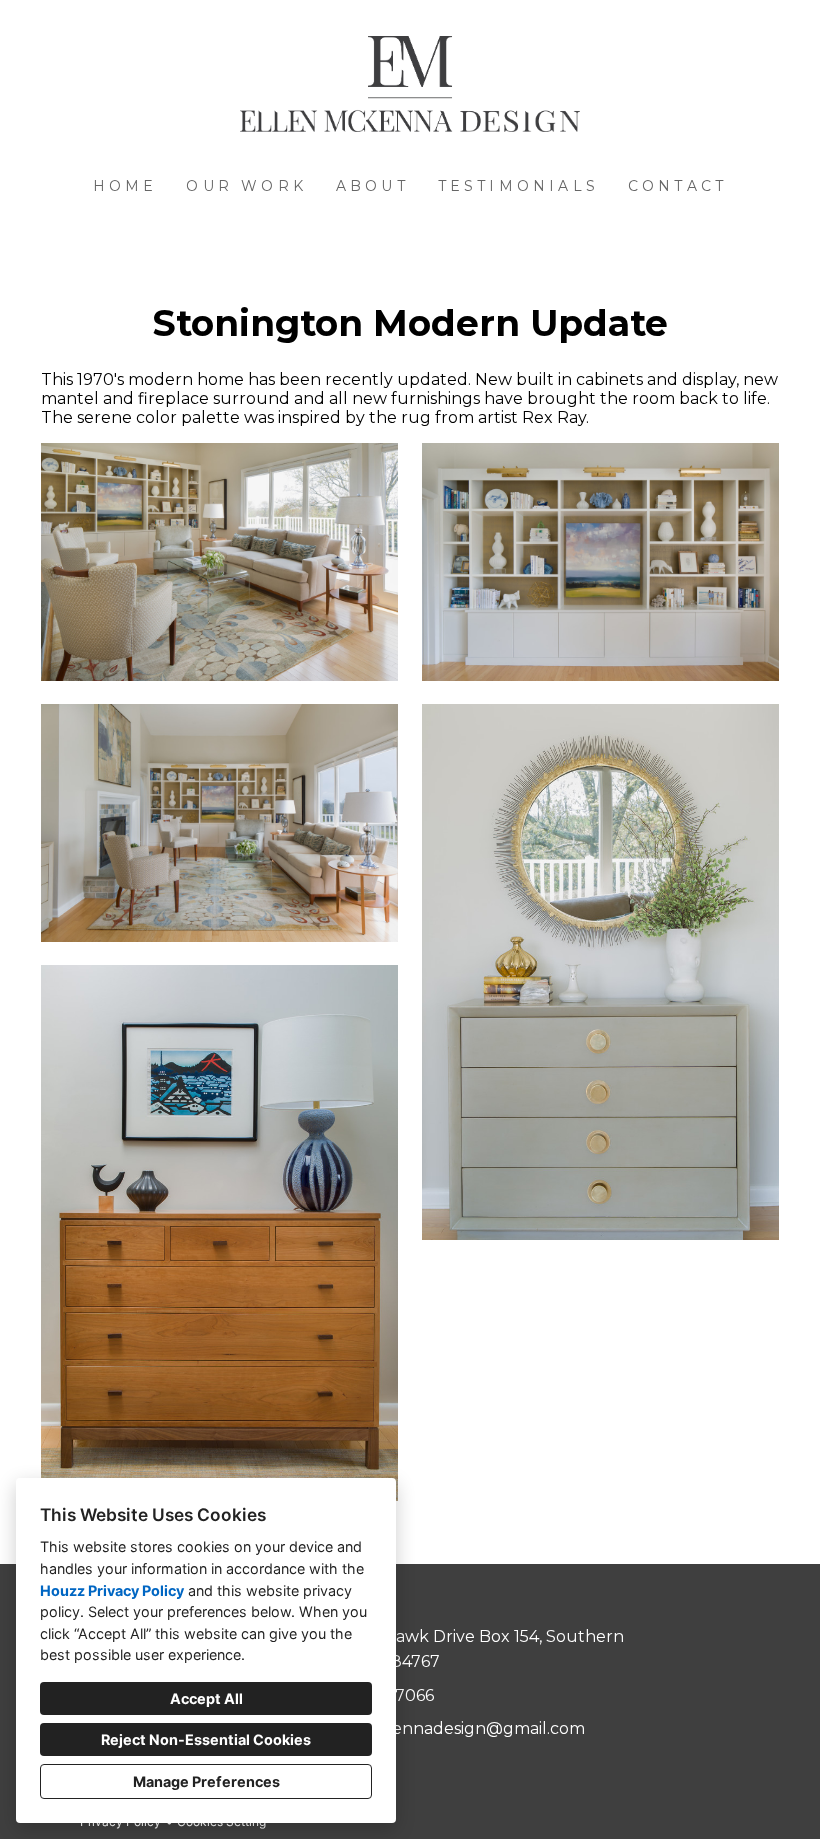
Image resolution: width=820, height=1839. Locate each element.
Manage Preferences (206, 1781)
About (372, 186)
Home (125, 186)
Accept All (206, 1698)
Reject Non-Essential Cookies (206, 1739)
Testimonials (518, 186)
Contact (677, 186)
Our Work (246, 186)
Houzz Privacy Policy (112, 1590)
